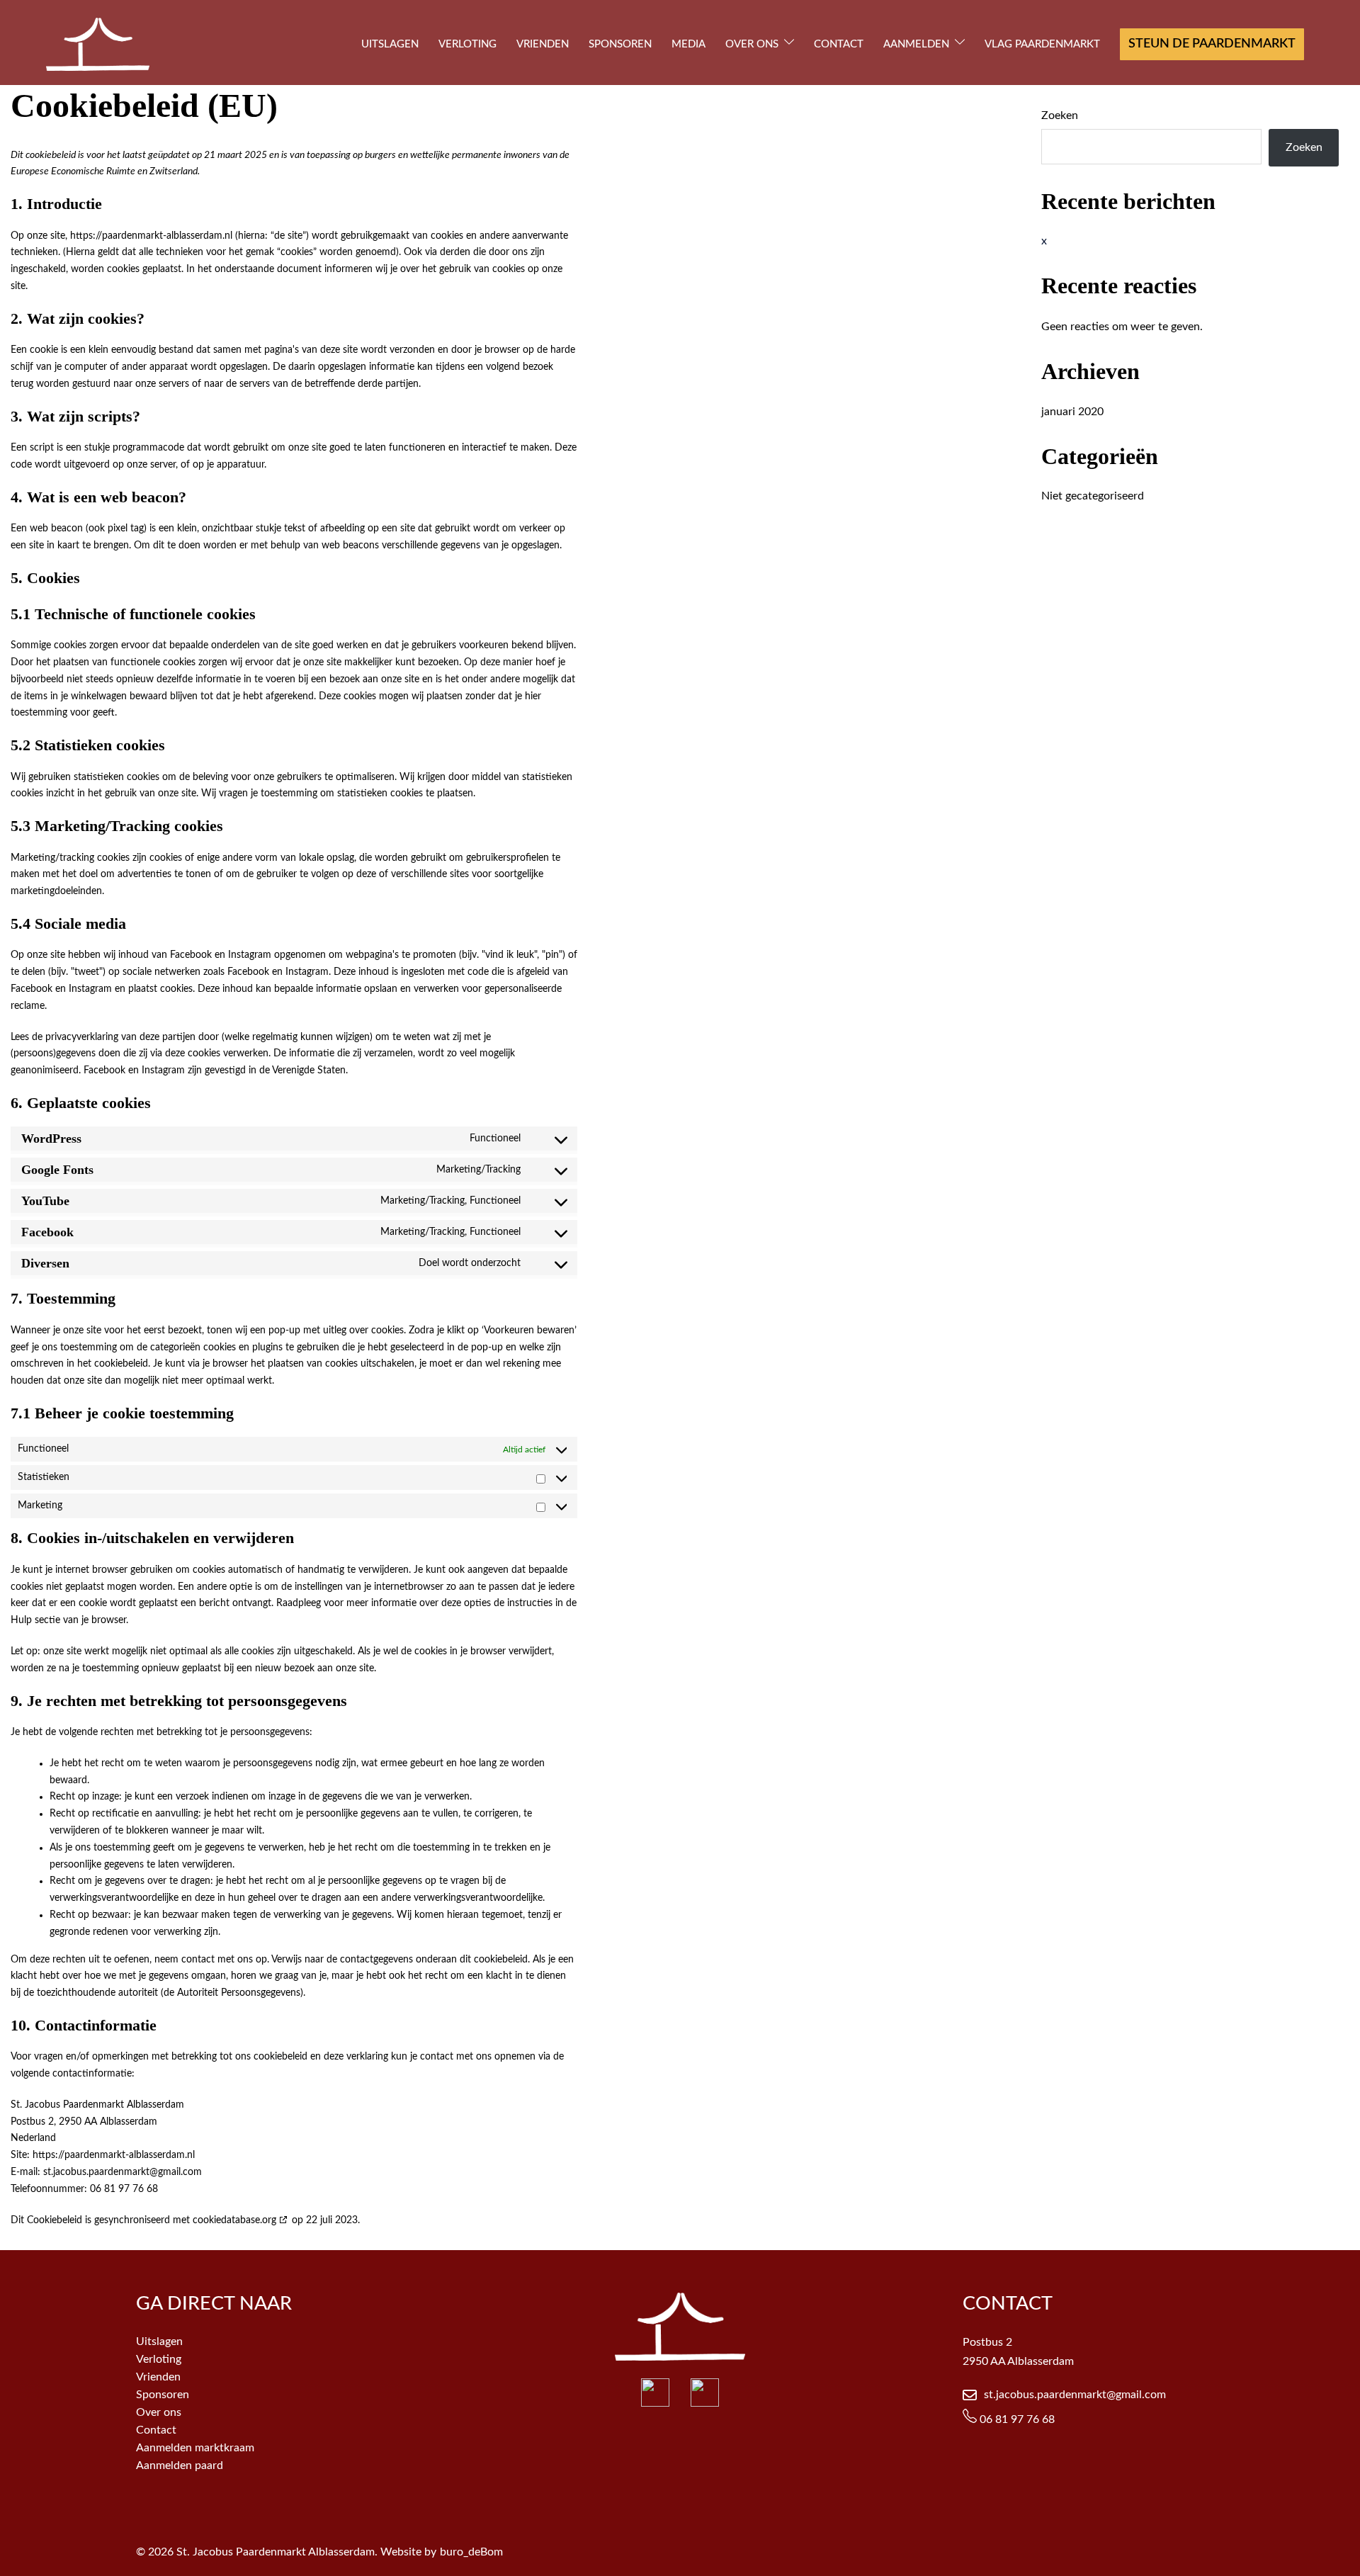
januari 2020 (1072, 412)
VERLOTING (467, 44)
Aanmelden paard (180, 2465)
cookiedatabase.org (234, 2220)
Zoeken (1060, 115)
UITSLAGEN (390, 44)
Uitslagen (159, 2341)
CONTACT (839, 44)
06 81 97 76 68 (1016, 2419)
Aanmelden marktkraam (195, 2448)
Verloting (159, 2359)
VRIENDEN (543, 44)
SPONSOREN (620, 44)
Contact (156, 2430)
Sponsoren (163, 2395)
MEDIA (688, 44)
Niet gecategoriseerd (1093, 496)
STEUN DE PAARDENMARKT (1212, 44)
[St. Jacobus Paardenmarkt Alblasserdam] (98, 44)
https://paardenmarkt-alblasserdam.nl (151, 236)
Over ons (159, 2412)
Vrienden (158, 2377)
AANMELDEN (916, 44)
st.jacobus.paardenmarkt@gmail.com (1075, 2395)
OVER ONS (752, 44)
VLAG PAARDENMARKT (1042, 44)
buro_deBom (471, 2552)
